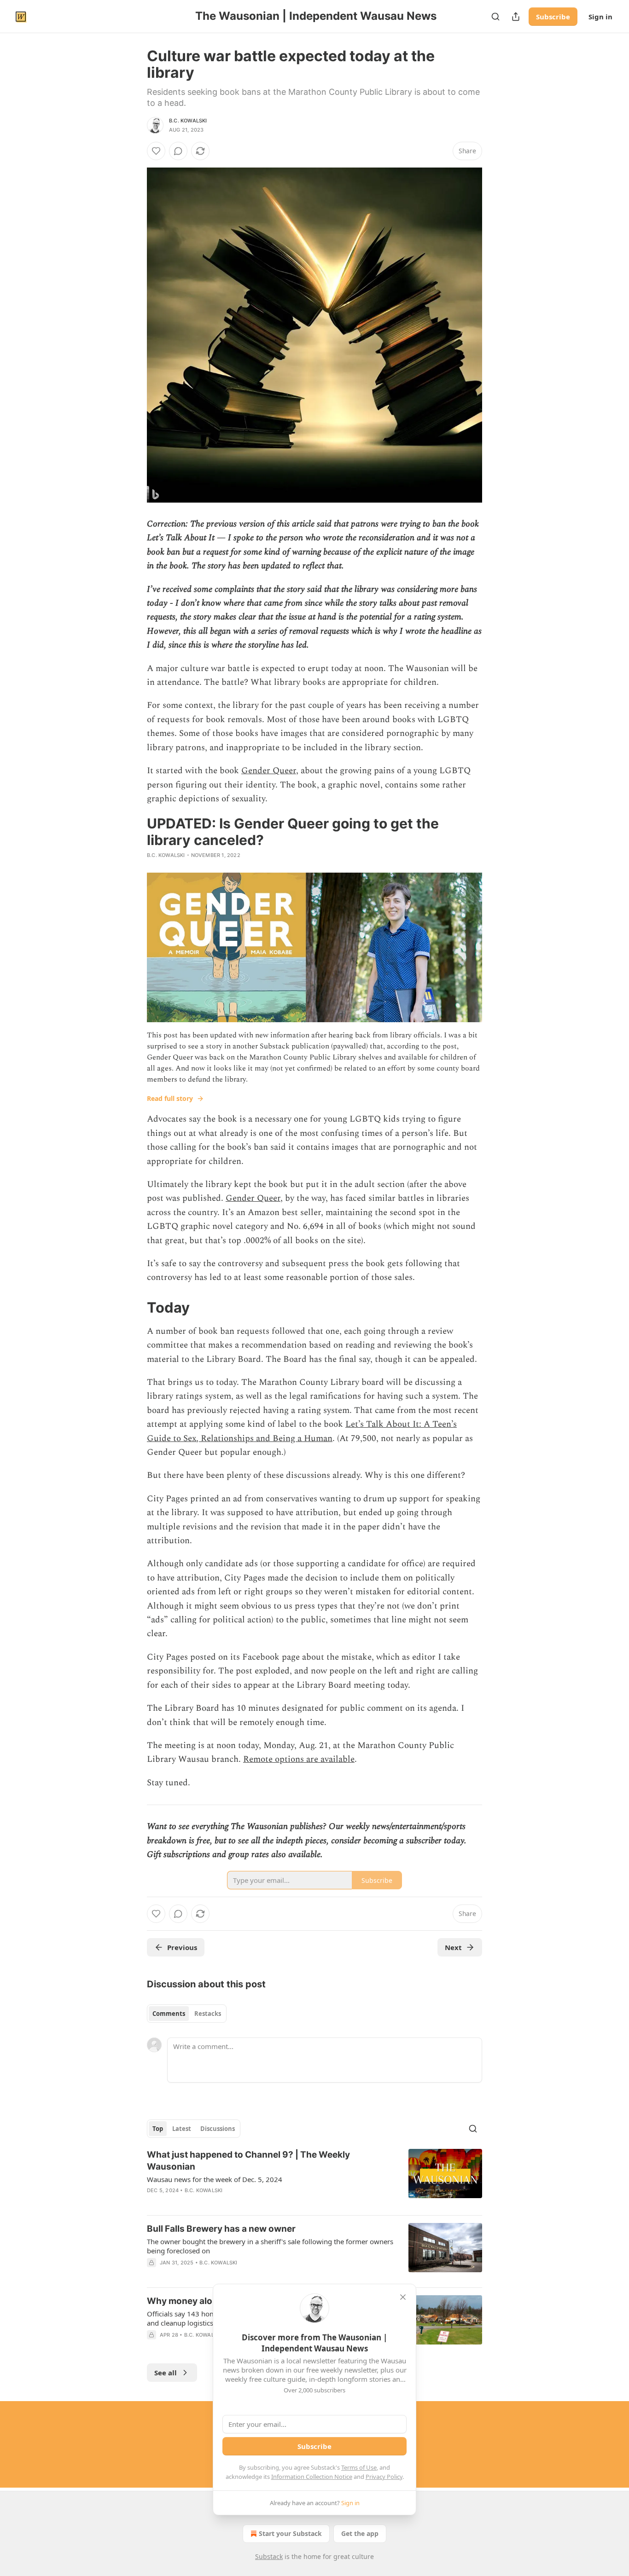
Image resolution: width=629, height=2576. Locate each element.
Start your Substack (290, 2533)
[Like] (156, 151)
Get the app (360, 2533)
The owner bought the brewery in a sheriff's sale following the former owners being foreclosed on (270, 2246)
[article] (314, 2178)
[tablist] (187, 2014)
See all (166, 2373)
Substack (269, 2556)
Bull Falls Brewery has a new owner (221, 2229)
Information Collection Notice (312, 2477)
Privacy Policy (384, 2477)
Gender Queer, (254, 1198)
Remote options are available (299, 1759)
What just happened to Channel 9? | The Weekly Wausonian (248, 2161)
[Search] (495, 17)
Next (453, 1947)
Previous (182, 1947)
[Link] (134, 1308)
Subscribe (553, 17)
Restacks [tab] (208, 2014)
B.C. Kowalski (188, 121)
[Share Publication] (516, 17)
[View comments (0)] (178, 151)
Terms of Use (359, 2467)
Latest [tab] (182, 2129)
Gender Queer (269, 771)
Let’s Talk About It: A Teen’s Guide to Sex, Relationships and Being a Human (302, 1431)
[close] (403, 2297)
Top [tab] (158, 2129)
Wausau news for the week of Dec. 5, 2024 (215, 2179)
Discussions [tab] (218, 2129)
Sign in (600, 17)
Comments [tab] (169, 2014)
